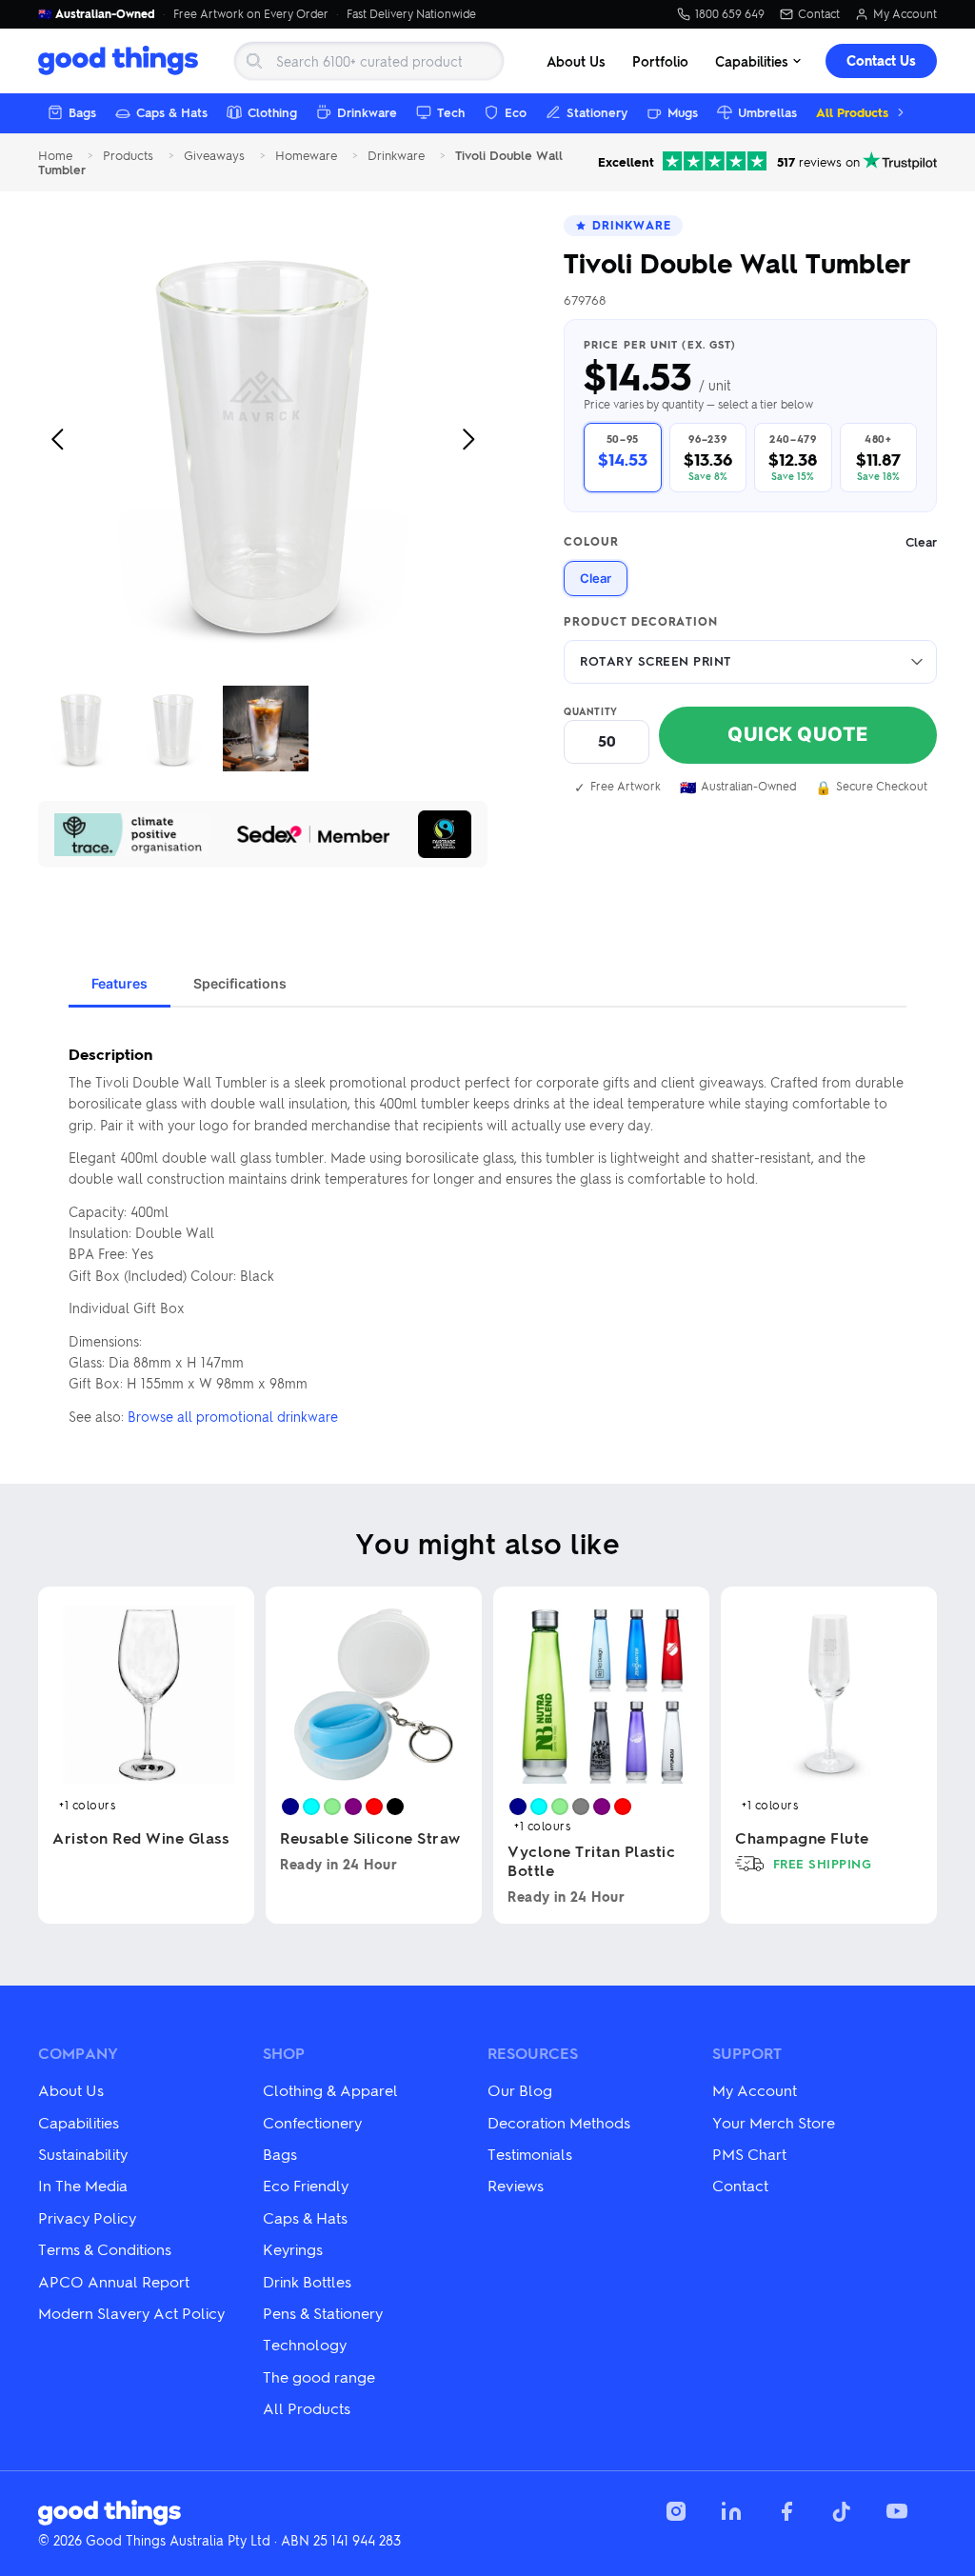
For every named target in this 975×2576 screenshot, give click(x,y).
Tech (451, 112)
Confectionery (312, 2122)
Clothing (272, 112)
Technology (305, 2344)
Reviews (516, 2185)
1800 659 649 (730, 14)
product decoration (641, 622)
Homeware (306, 156)
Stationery (597, 112)
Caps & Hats (172, 112)
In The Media (83, 2185)
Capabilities (752, 61)
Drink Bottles (307, 2281)
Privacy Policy (87, 2217)
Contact (819, 14)
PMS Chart (749, 2154)
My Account (905, 14)
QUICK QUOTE (798, 734)
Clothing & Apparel (330, 2090)
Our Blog (520, 2090)
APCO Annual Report (114, 2281)
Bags (82, 112)
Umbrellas (767, 112)
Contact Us (881, 60)
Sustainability (83, 2154)
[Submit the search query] (254, 61)
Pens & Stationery (323, 2313)
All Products (852, 112)
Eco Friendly (306, 2185)
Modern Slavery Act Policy (131, 2313)
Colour (750, 542)
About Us (576, 61)
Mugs (683, 112)
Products (128, 156)
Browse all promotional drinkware (233, 1416)
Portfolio (660, 61)
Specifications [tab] (240, 983)
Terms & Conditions (105, 2249)
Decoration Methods (559, 2122)
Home (55, 156)
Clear (596, 578)
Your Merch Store (774, 2122)
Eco (516, 112)
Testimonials (530, 2154)
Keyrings (293, 2249)
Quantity (591, 711)
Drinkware (367, 112)
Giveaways (214, 156)
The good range (319, 2376)
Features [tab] (119, 983)
